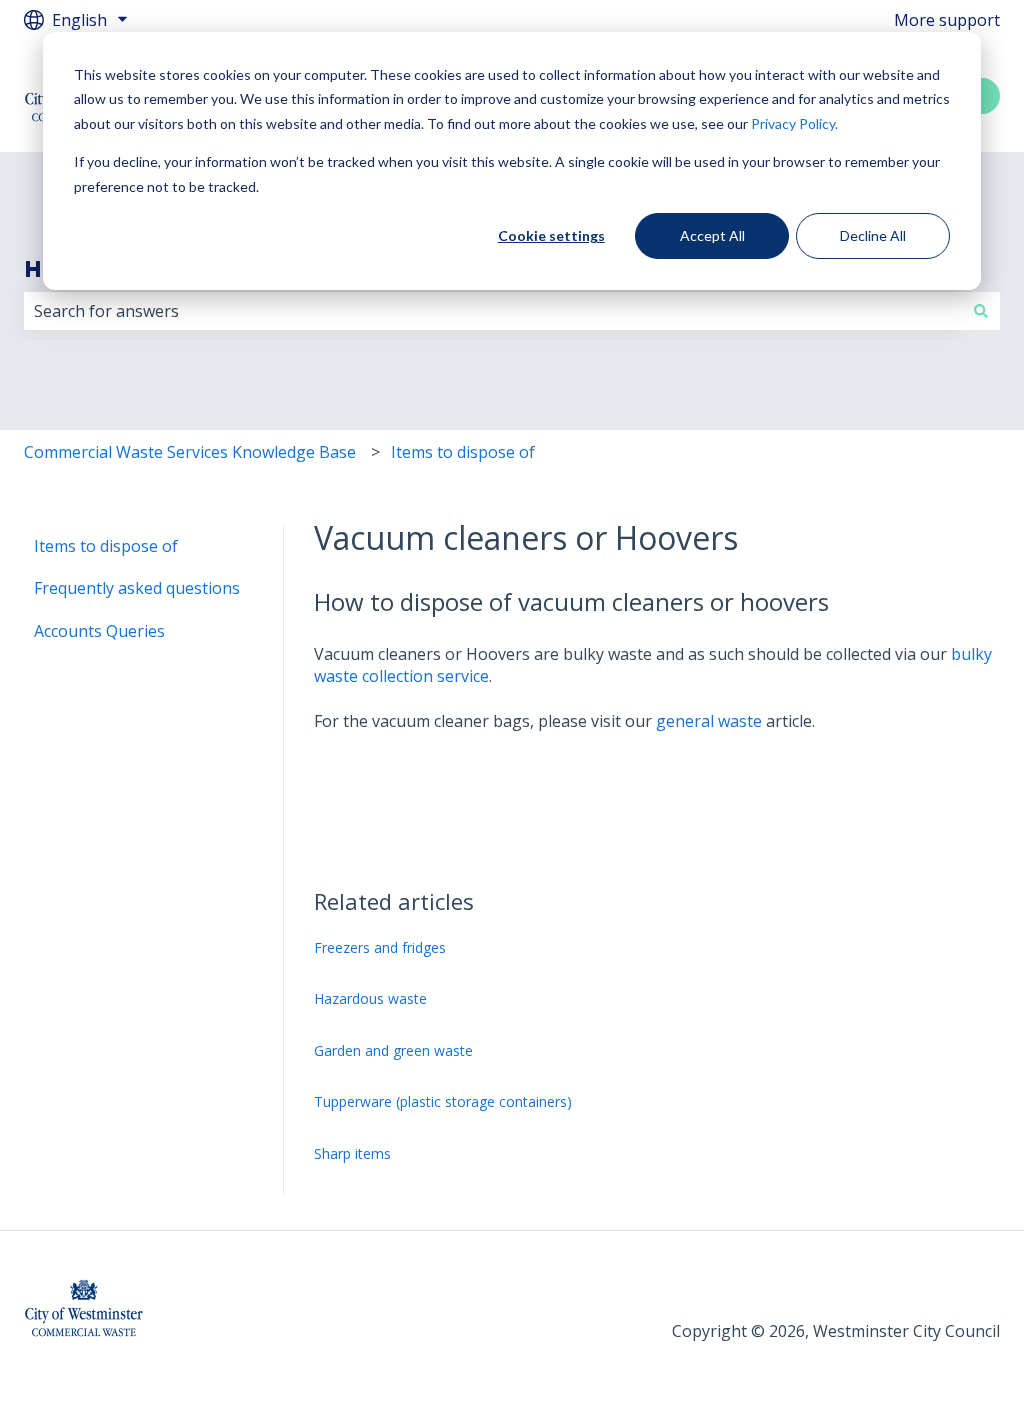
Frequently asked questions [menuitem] (137, 588)
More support (947, 20)
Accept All (712, 235)
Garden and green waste (393, 1050)
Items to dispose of (463, 452)
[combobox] (493, 311)
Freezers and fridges (380, 947)
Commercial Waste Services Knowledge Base (190, 452)
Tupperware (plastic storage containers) (443, 1101)
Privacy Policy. (794, 123)
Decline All (873, 235)
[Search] (981, 311)
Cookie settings (551, 235)
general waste (709, 721)
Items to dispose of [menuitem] (106, 546)
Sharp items (352, 1153)
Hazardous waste (370, 998)
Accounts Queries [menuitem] (99, 631)
